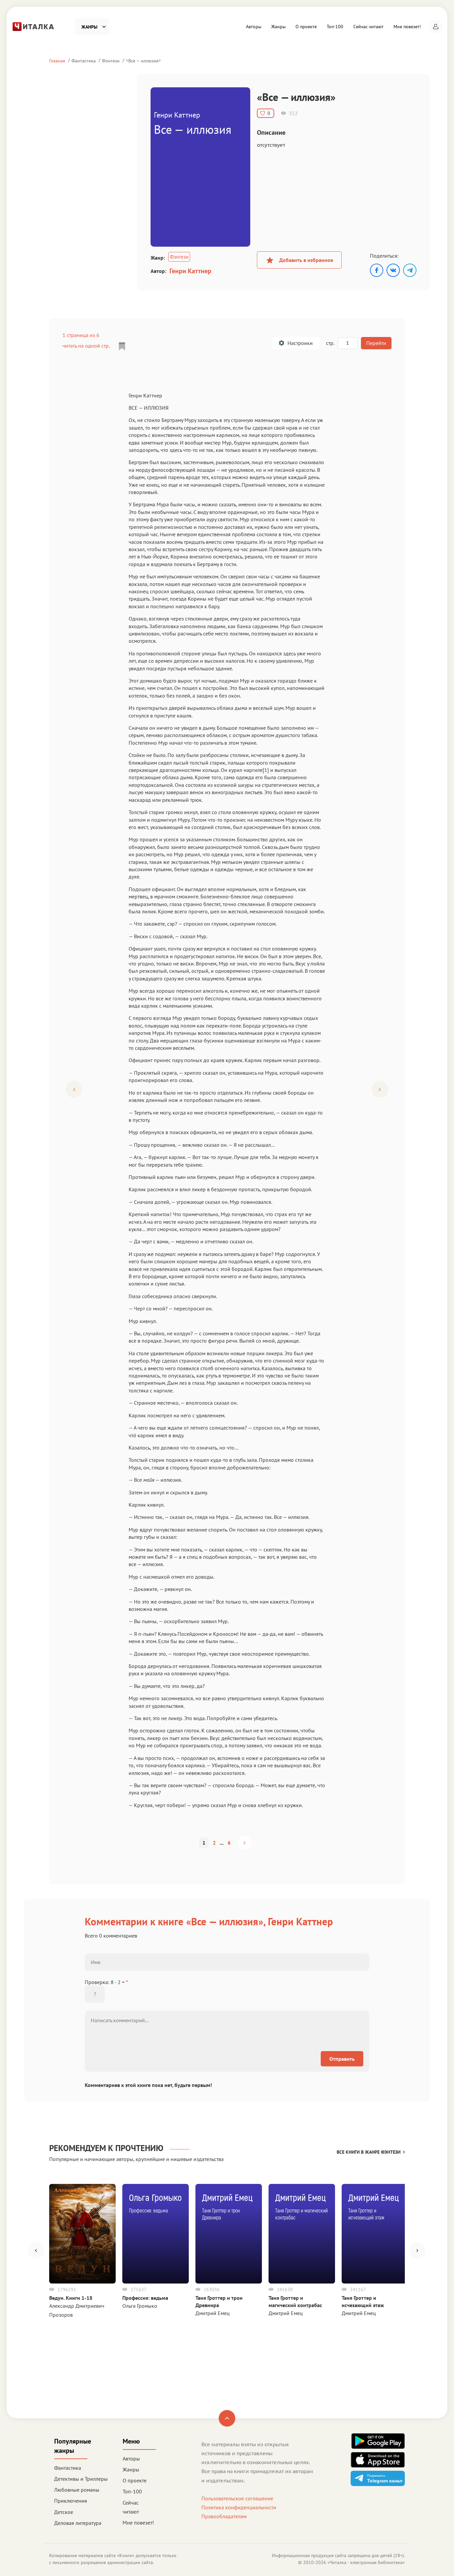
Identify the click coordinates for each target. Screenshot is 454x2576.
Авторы (254, 27)
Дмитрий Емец (213, 2313)
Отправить (342, 2059)
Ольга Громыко (140, 2306)
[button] (436, 27)
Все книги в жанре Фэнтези (369, 2152)
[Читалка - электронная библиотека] (33, 26)
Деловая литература (78, 2523)
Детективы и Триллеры (81, 2479)
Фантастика (84, 61)
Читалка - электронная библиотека (366, 2562)
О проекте (306, 27)
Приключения (71, 2501)
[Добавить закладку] (122, 346)
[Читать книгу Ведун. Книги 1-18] (82, 2234)
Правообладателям (224, 2516)
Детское (64, 2512)
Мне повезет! (407, 27)
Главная (57, 61)
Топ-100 (335, 27)
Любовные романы (77, 2490)
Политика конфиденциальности (239, 2507)
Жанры (278, 27)
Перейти (376, 343)
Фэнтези (111, 61)
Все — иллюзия (143, 61)
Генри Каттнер (190, 271)
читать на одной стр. (86, 346)
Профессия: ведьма (145, 2298)
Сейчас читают (368, 27)
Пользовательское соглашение (237, 2498)
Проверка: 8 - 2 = (106, 1982)
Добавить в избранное (306, 260)
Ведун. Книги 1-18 (71, 2298)
